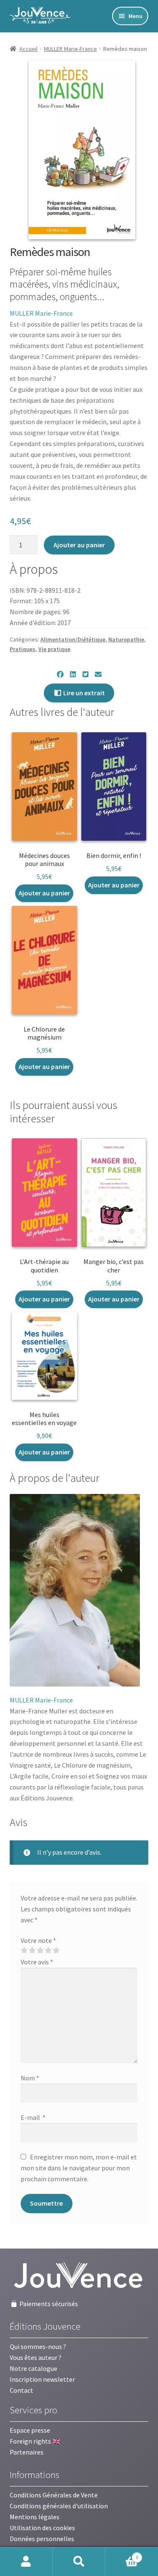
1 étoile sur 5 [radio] (24, 1950)
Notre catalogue (33, 2368)
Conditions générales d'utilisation (59, 2506)
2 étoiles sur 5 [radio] (32, 1950)
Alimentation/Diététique (73, 639)
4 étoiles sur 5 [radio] (48, 1950)
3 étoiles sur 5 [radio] (40, 1950)
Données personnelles (42, 2539)
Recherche (79, 2562)
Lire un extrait (83, 693)
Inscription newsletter (42, 2379)
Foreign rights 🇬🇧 (35, 2441)
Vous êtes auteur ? (36, 2357)
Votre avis (37, 1962)
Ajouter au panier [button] (44, 893)
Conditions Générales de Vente (54, 2495)
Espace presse (30, 2430)
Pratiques (23, 649)
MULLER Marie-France (70, 49)
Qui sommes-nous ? (38, 2346)
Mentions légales (35, 2517)
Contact (21, 2390)
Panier (122, 2554)
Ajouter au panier (79, 545)
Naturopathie (126, 639)
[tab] (55, 1478)
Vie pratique (54, 649)
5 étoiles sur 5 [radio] (56, 1950)
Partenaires (27, 2452)
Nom (30, 2078)
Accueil (28, 49)
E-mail (33, 2117)
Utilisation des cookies (42, 2528)
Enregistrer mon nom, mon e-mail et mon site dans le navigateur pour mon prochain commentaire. (79, 2168)
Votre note (38, 1940)
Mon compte (26, 2562)
